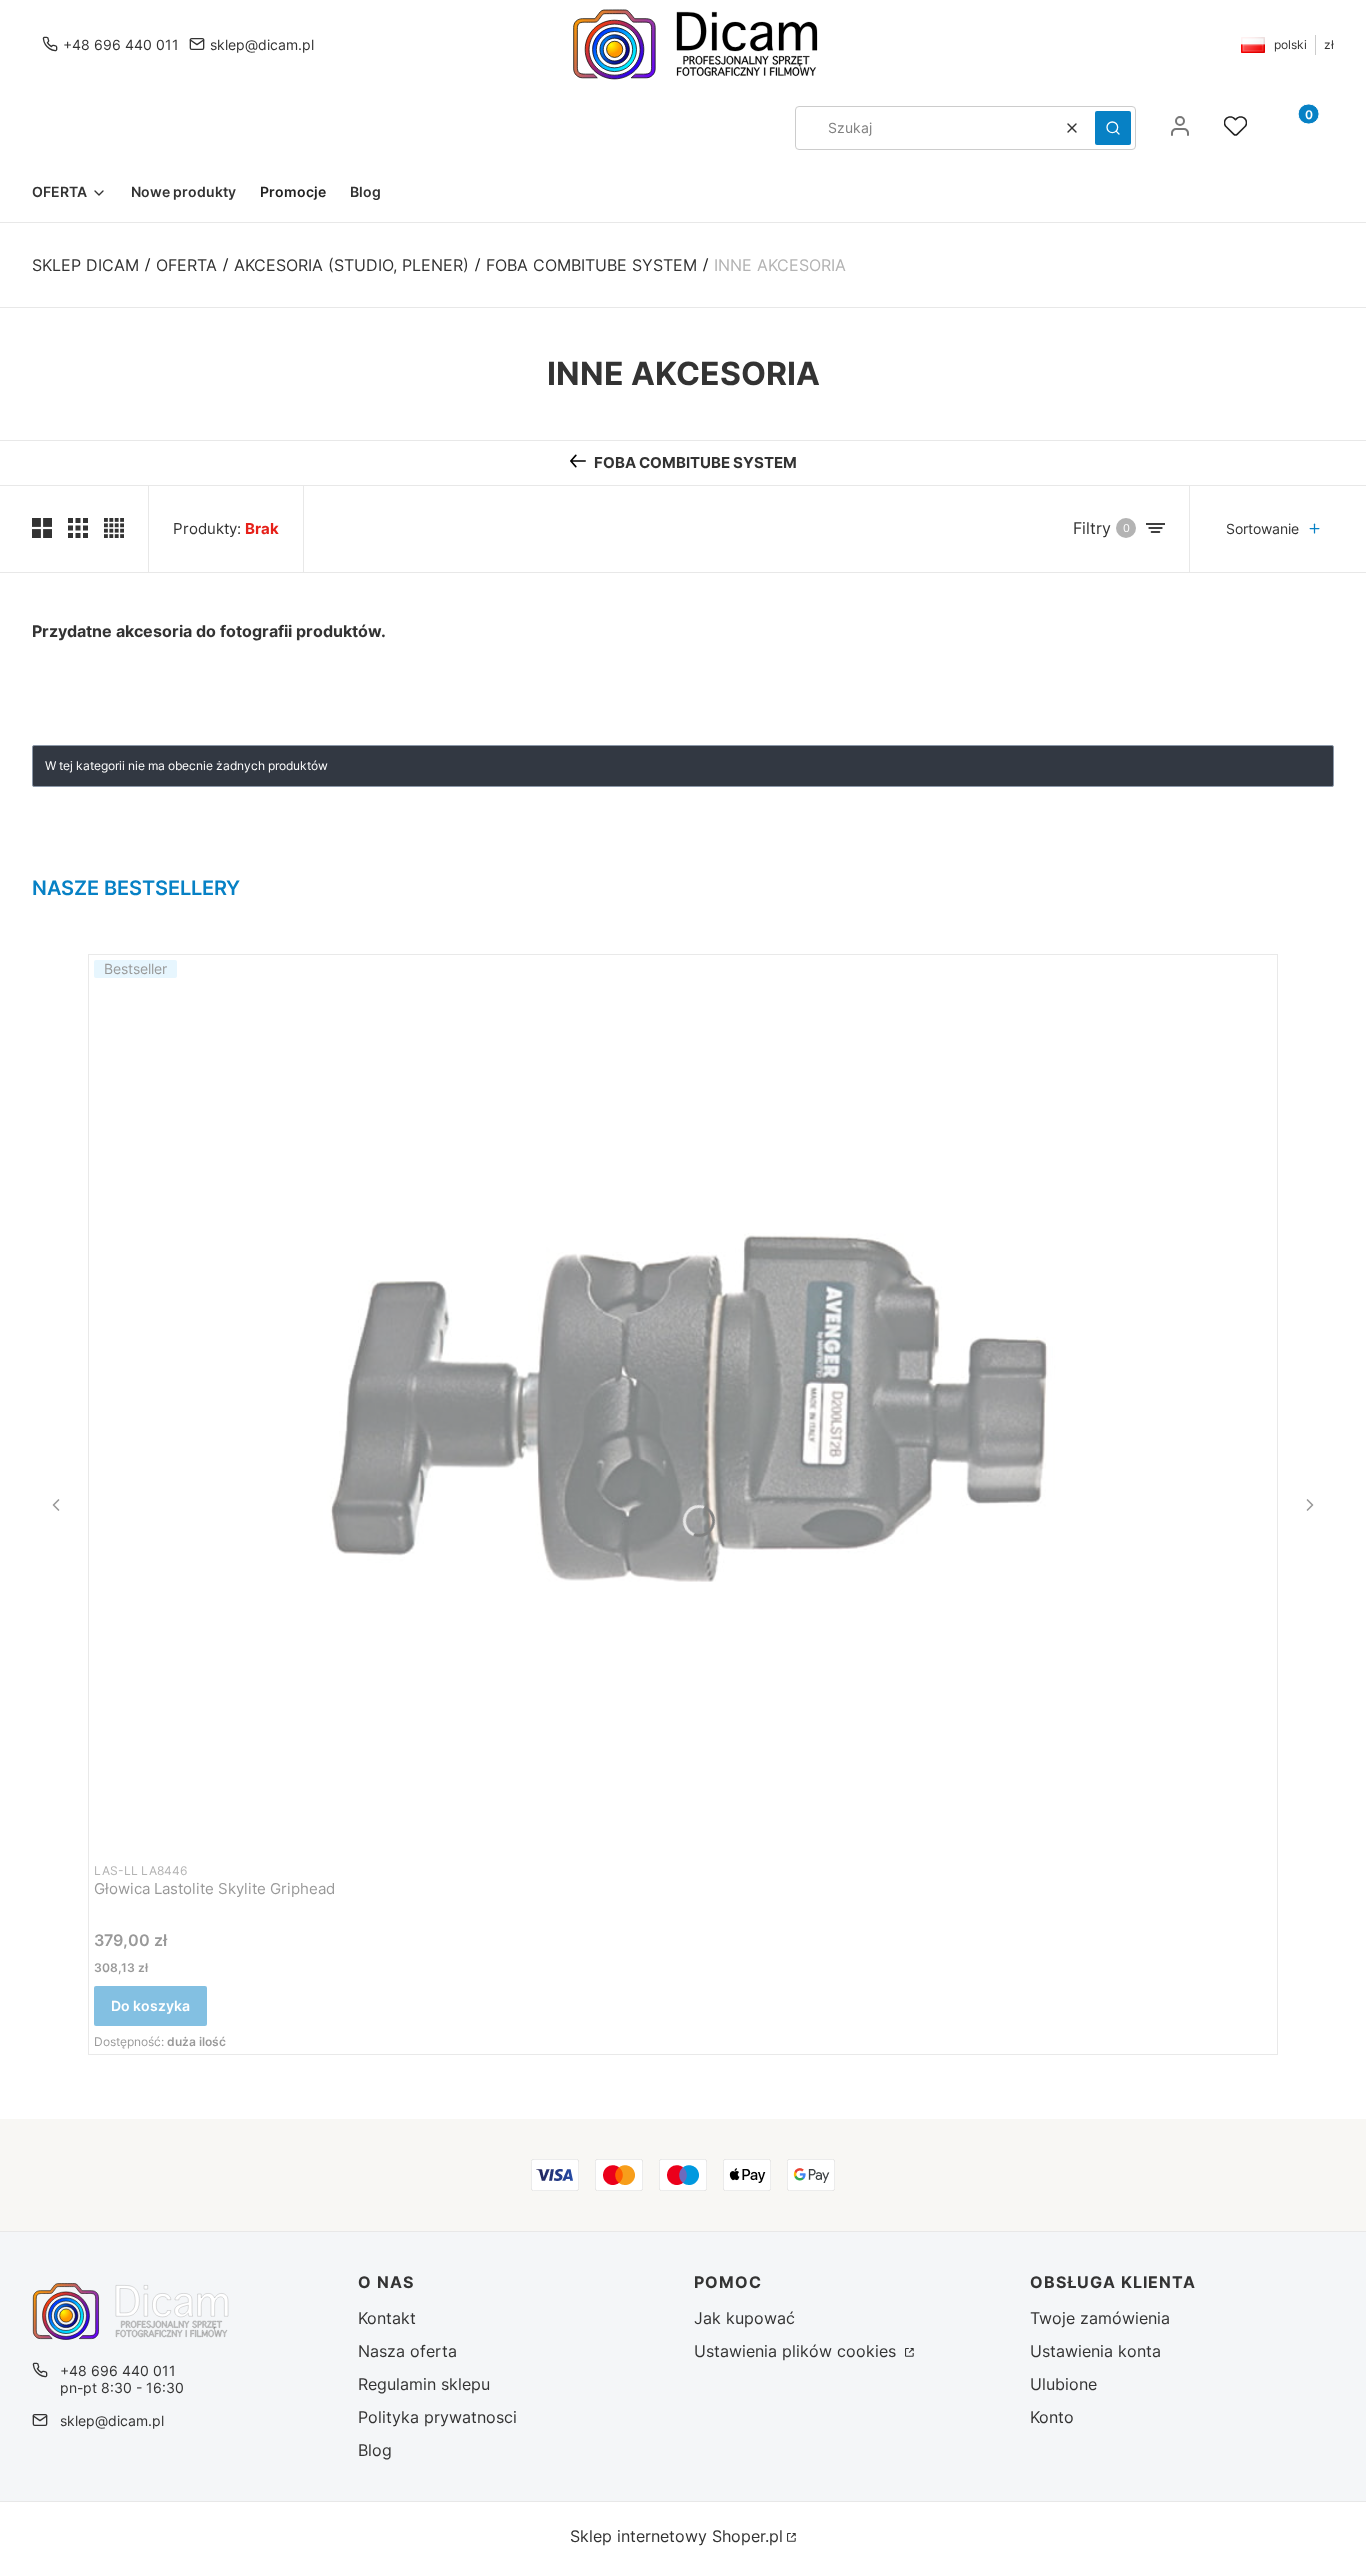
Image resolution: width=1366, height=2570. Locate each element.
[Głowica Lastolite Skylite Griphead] (683, 1402)
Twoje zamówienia (1100, 2318)
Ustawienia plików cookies (797, 2351)
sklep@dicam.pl (262, 44)
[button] (1113, 128)
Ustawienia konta (1095, 2351)
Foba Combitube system (591, 265)
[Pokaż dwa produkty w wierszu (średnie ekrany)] (42, 528)
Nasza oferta (407, 2351)
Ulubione (1063, 2384)
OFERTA (186, 265)
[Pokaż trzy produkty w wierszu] (78, 528)
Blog (375, 2450)
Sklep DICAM (85, 265)
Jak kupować (744, 2318)
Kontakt (387, 2318)
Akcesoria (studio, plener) (351, 265)
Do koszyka (150, 2005)
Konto (1052, 2417)
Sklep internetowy (676, 2536)
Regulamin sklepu (424, 2384)
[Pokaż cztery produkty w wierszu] (114, 528)
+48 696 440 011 (121, 44)
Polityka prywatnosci (437, 2417)
